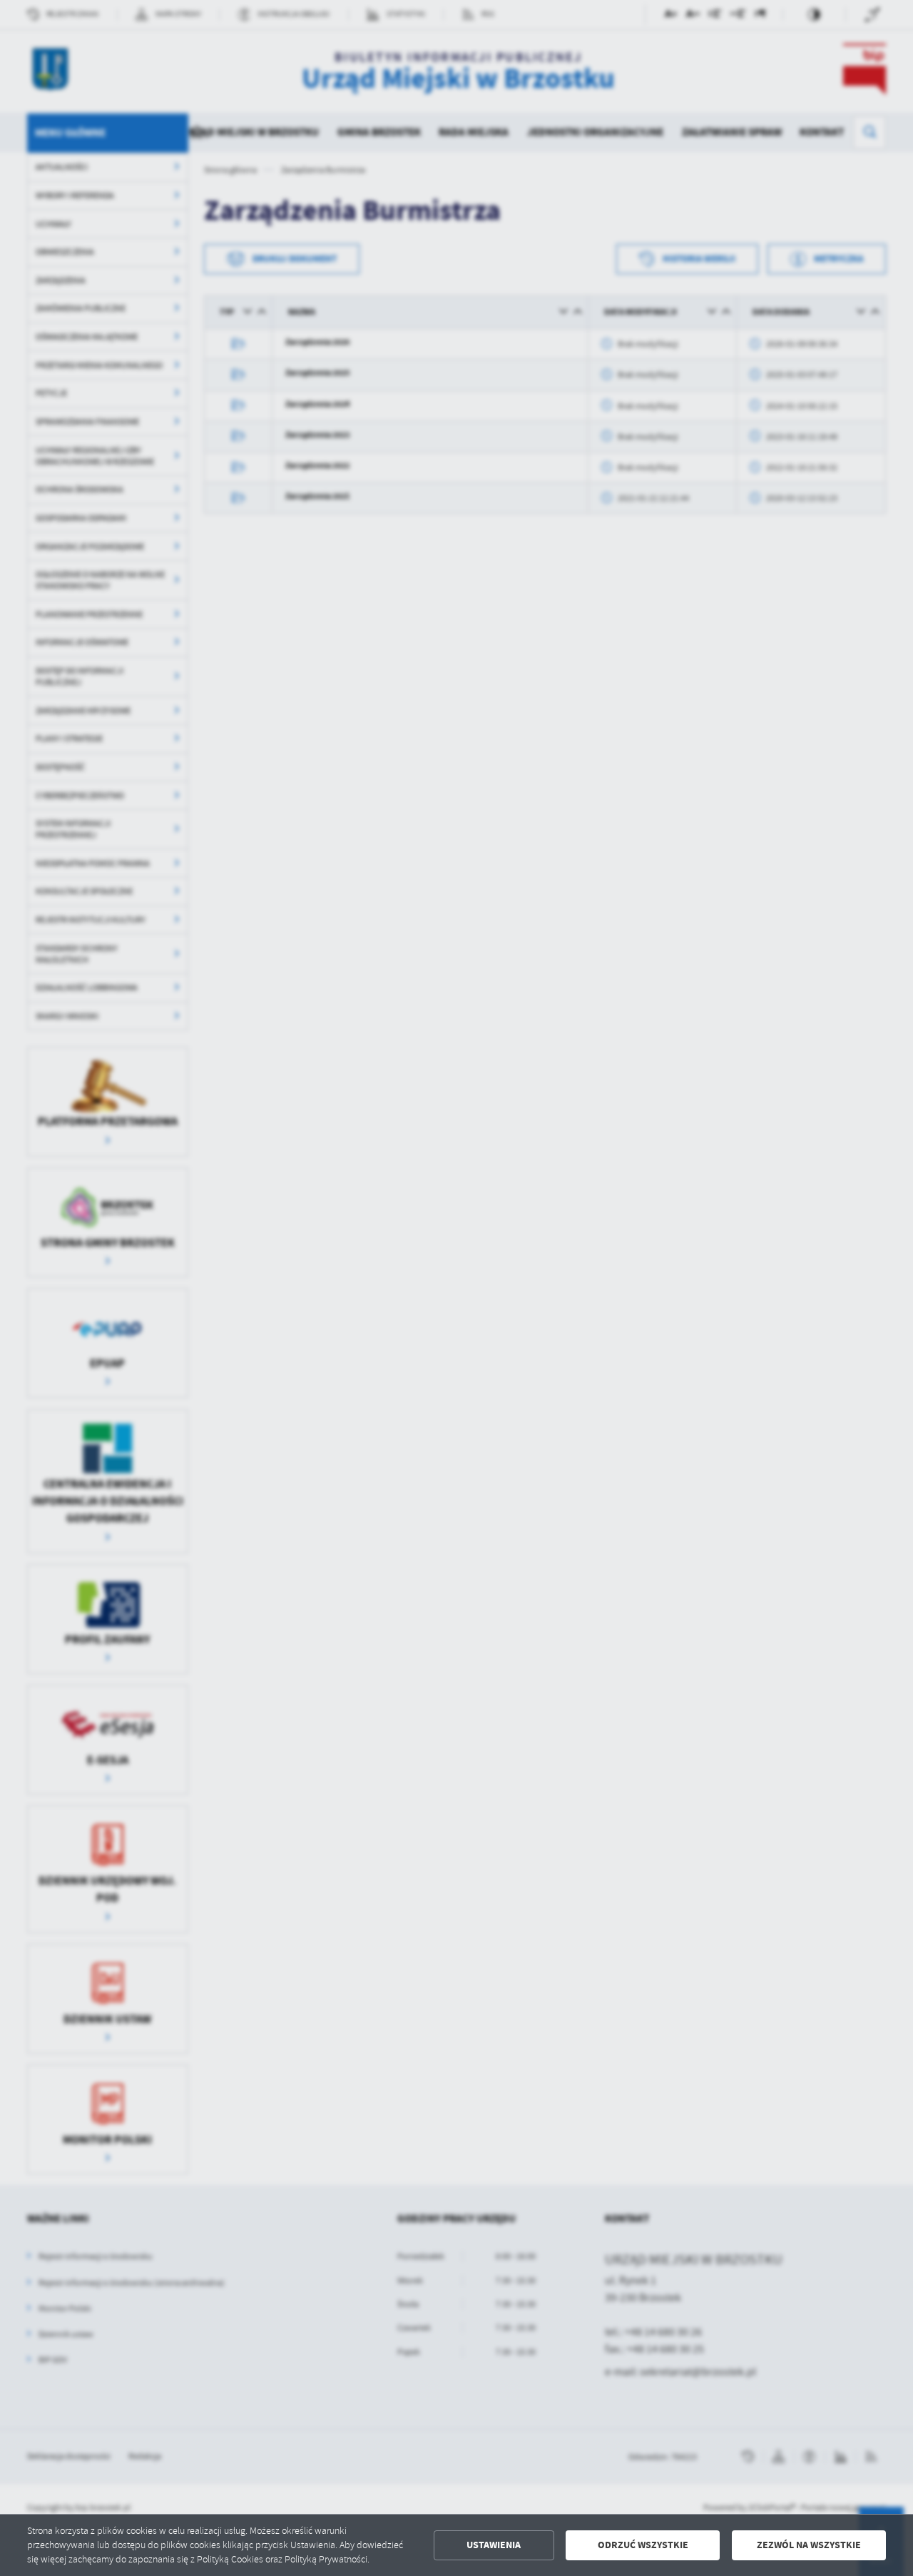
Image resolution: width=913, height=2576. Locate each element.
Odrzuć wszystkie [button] (643, 2545)
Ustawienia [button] (494, 2545)
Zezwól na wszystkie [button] (809, 2545)
